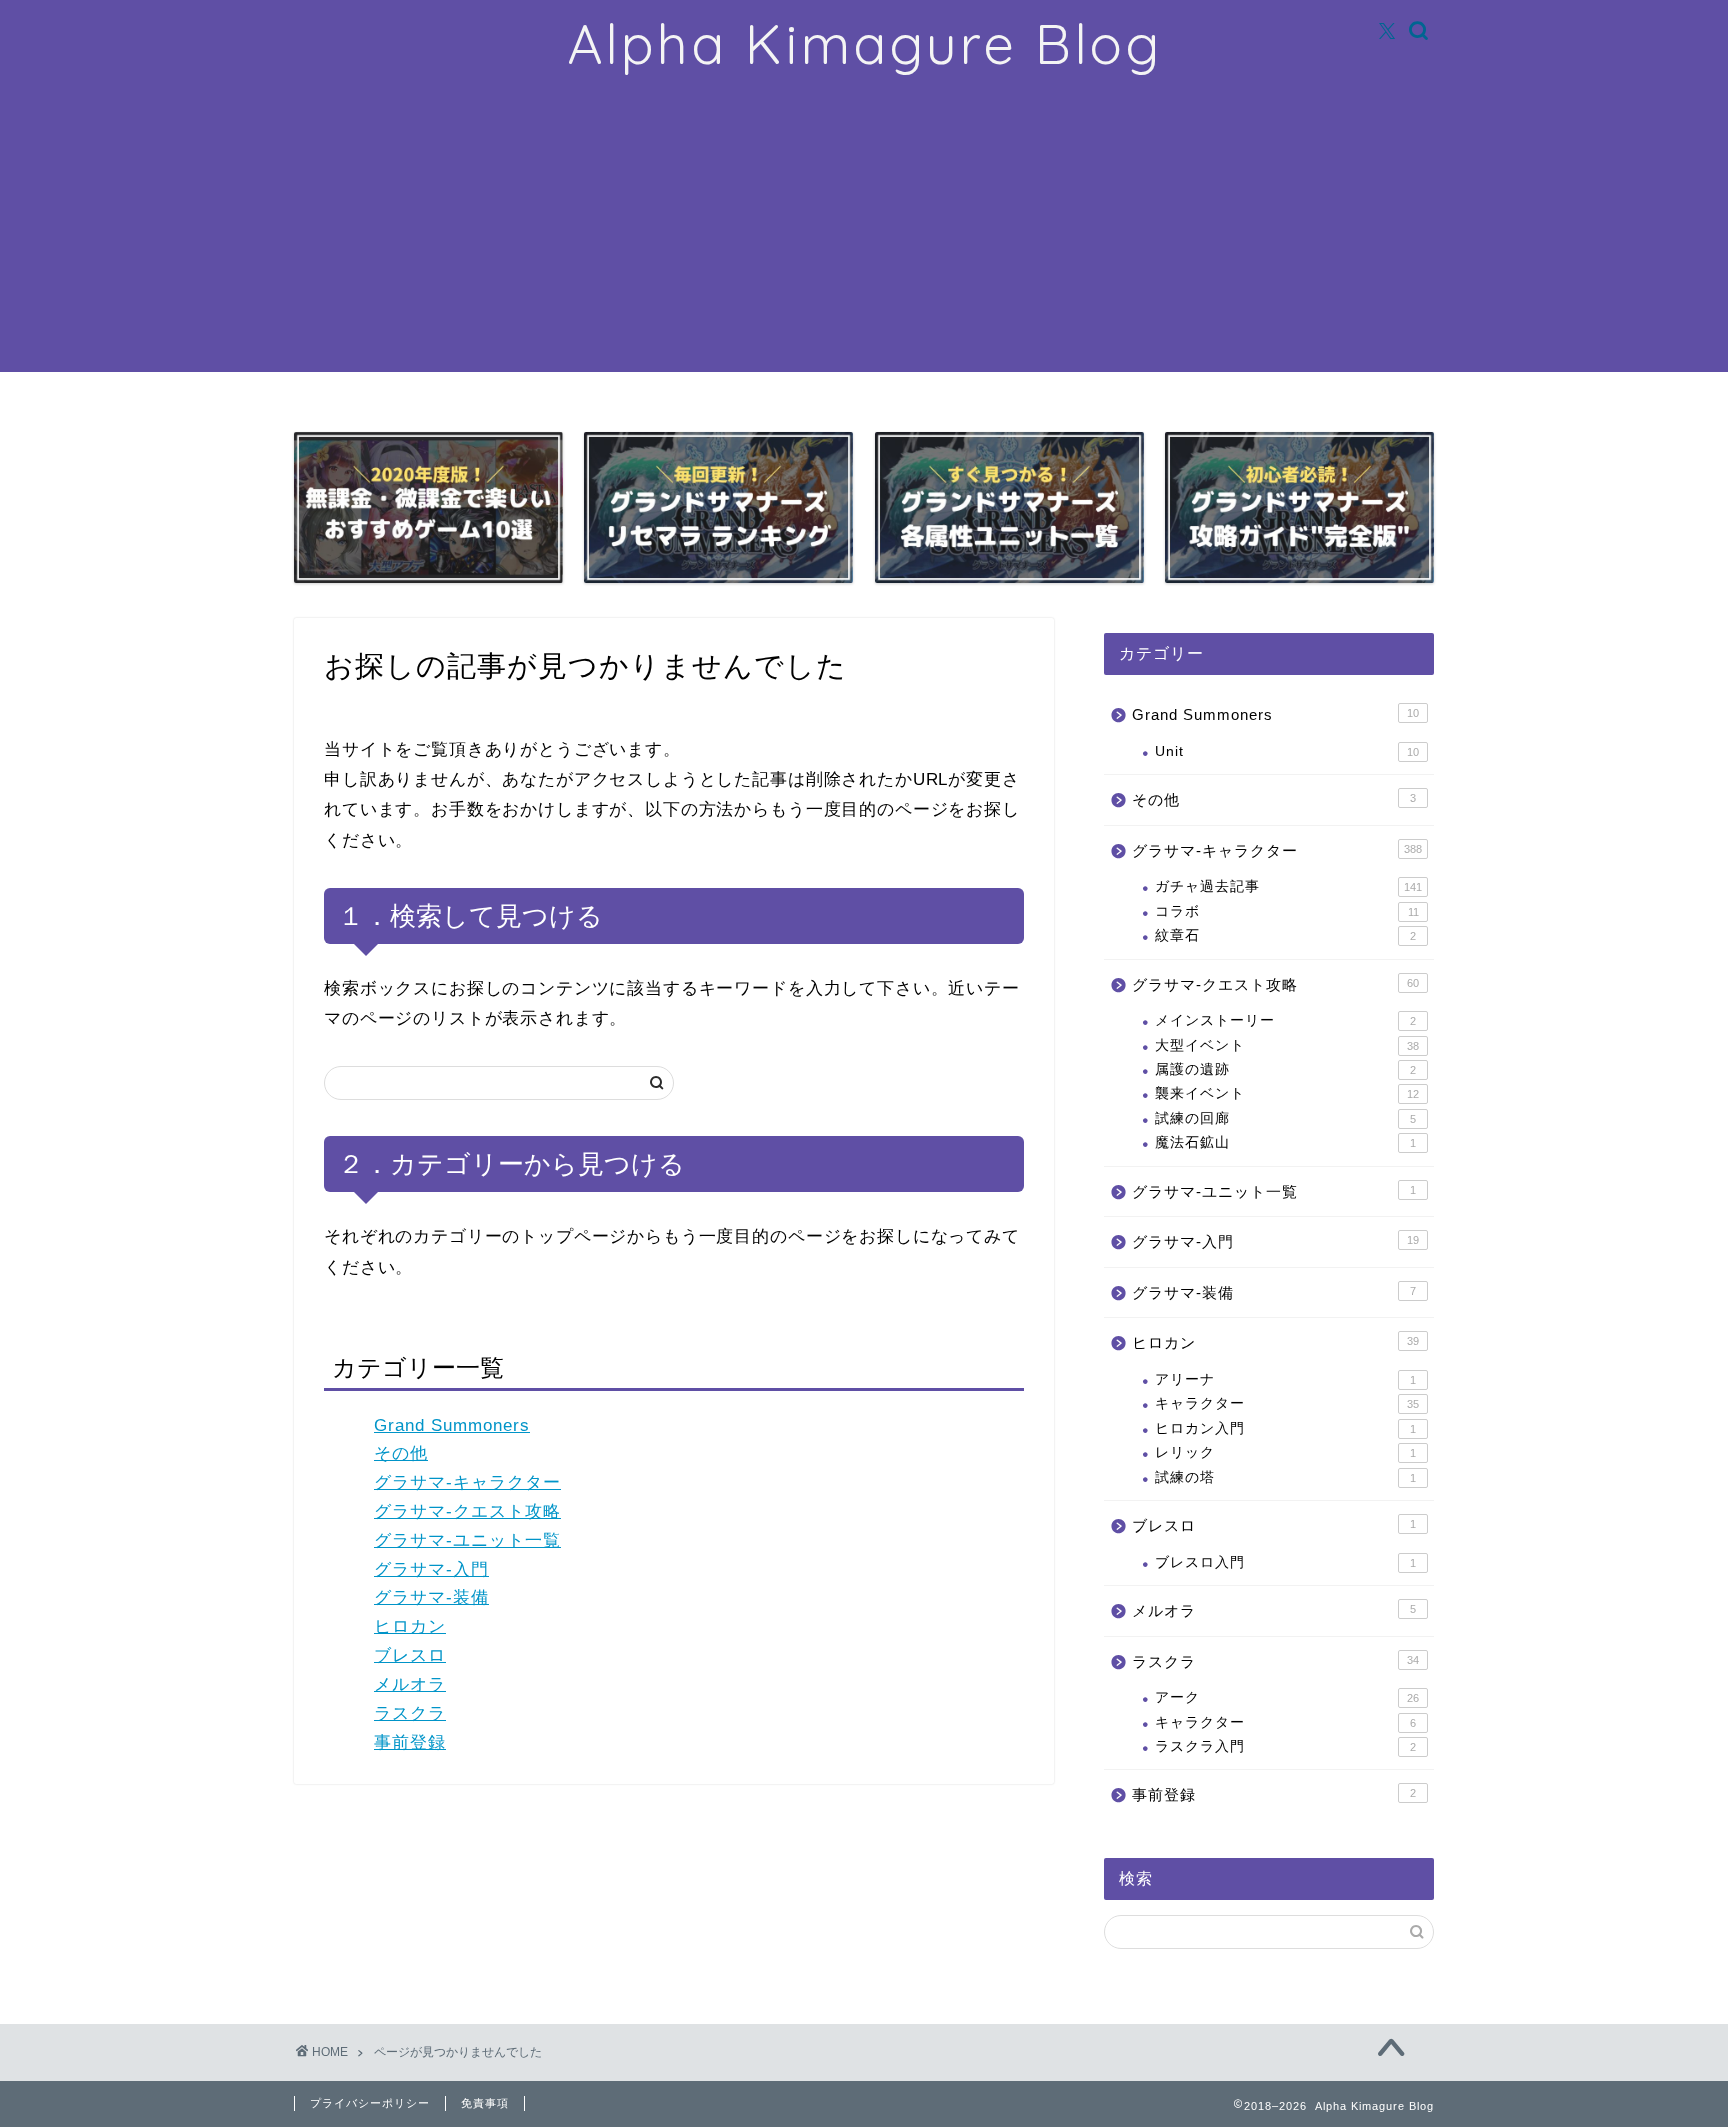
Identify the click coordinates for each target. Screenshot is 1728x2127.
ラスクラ (410, 1713)
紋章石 (1285, 935)
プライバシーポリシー (370, 2103)
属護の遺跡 (1285, 1069)
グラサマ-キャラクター (467, 1482)
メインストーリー (1285, 1020)
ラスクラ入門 (1285, 1746)
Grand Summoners (452, 1425)
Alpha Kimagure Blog (864, 44)
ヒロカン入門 (1285, 1428)
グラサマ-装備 (431, 1597)
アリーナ (1285, 1379)
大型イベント (1287, 1045)
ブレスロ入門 (1285, 1562)
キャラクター (1287, 1403)
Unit (1287, 751)
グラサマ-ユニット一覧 (467, 1540)
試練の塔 (1285, 1477)
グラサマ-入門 (431, 1569)
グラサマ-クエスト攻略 (467, 1511)
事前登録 (410, 1742)
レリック (1285, 1452)
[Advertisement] (864, 232)
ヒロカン (410, 1626)
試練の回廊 (1285, 1118)
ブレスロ (410, 1655)
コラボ (1287, 911)
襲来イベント (1287, 1093)
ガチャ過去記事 (1288, 886)
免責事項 (485, 2103)
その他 (401, 1453)
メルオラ (410, 1684)
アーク (1287, 1697)
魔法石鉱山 (1285, 1142)
